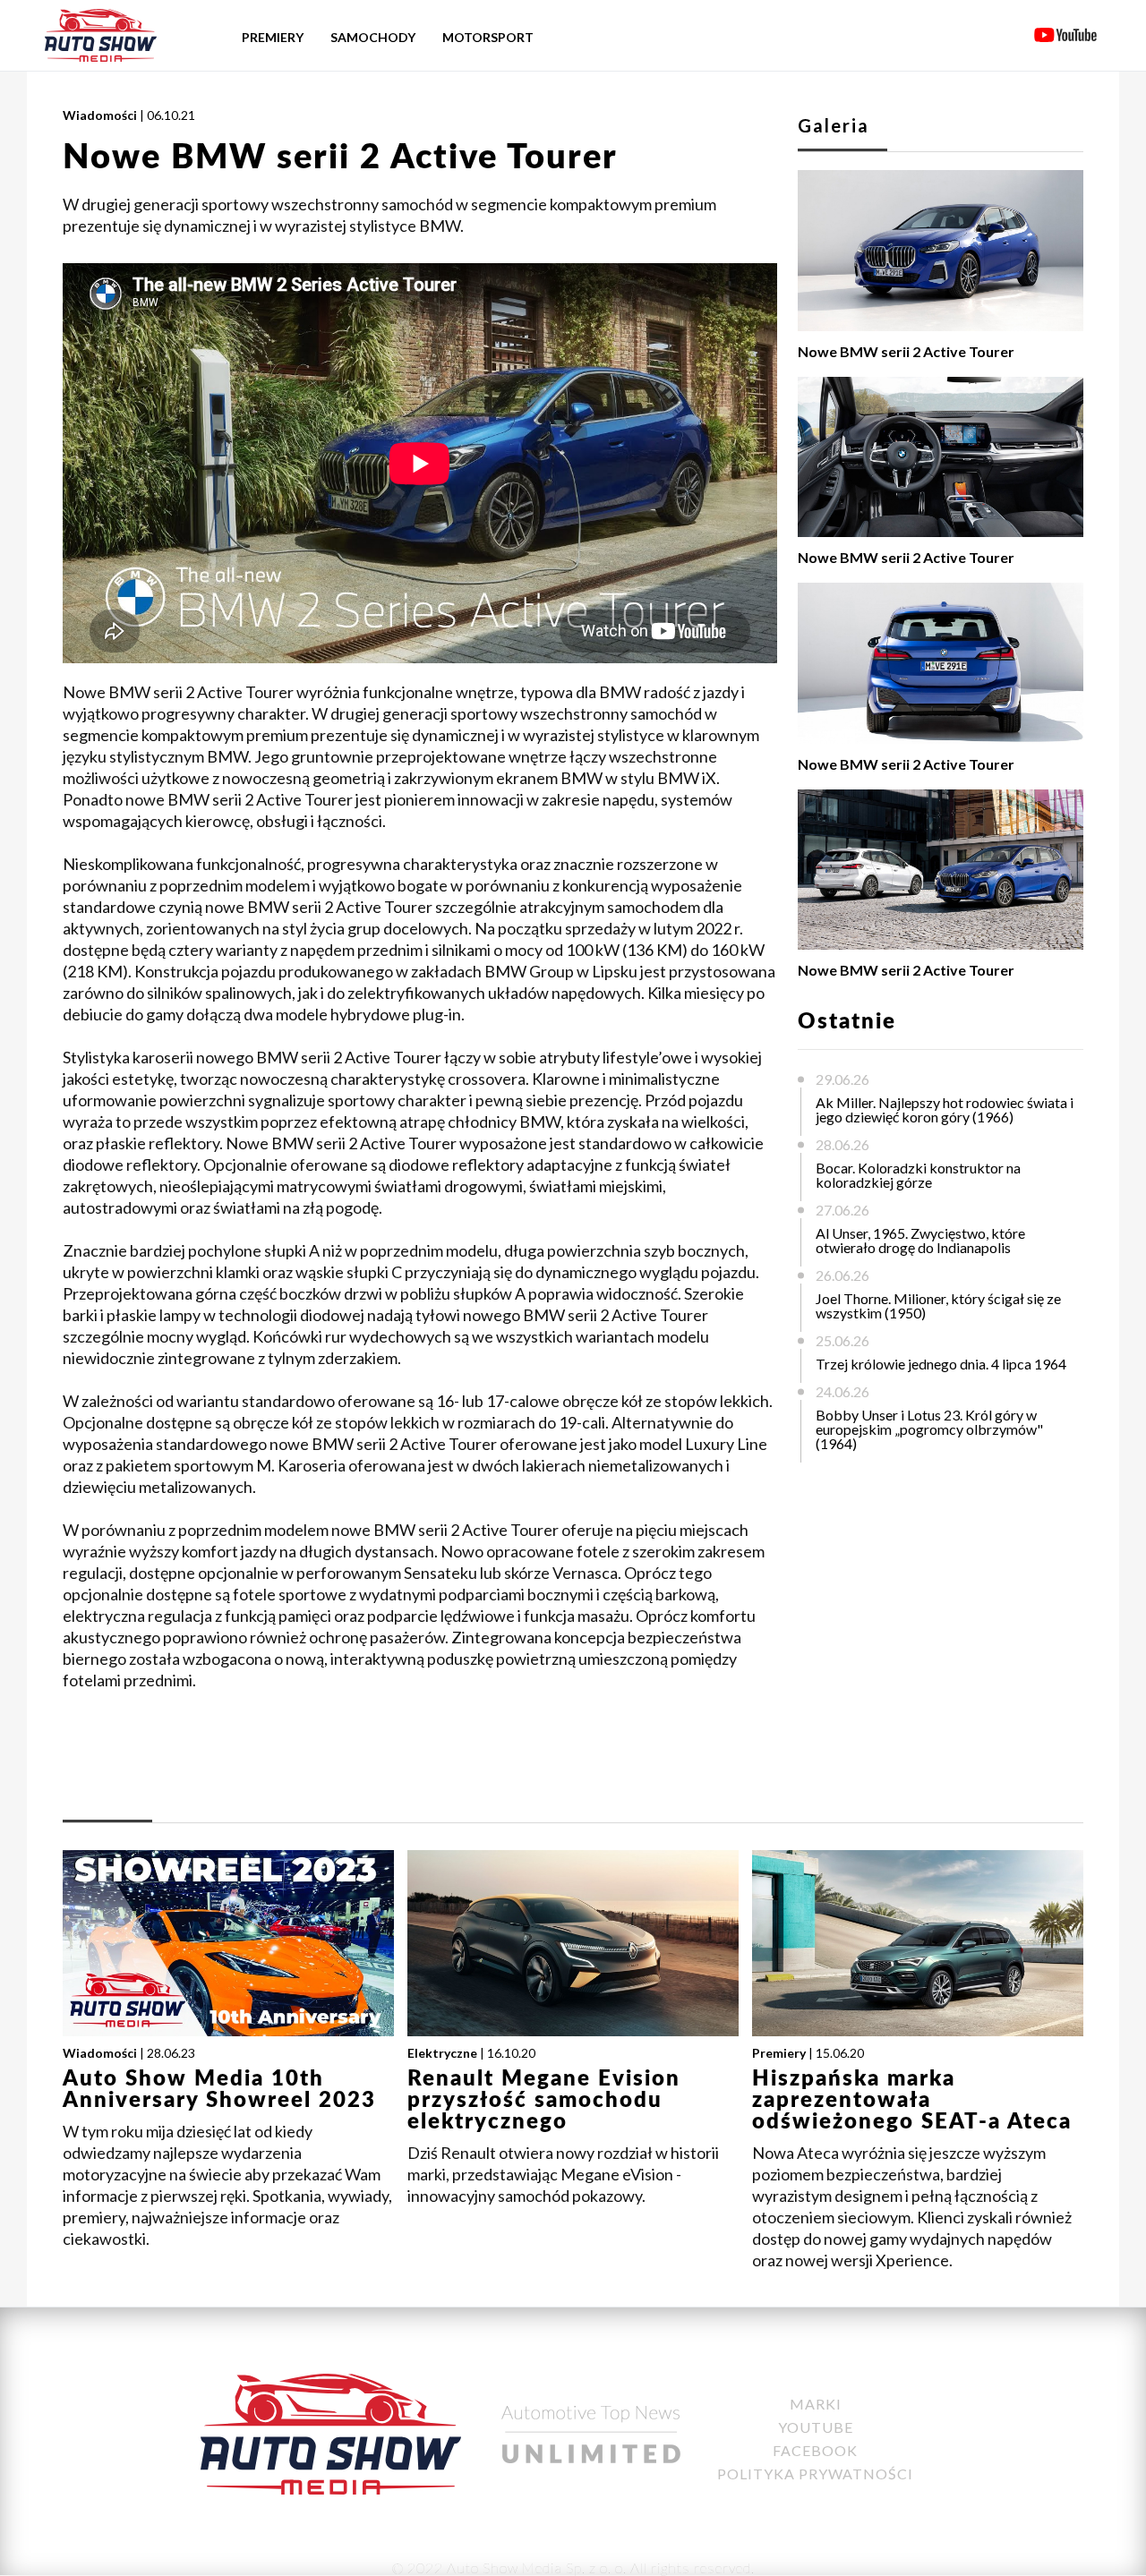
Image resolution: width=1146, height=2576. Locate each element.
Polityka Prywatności (815, 2474)
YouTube (816, 2427)
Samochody (373, 37)
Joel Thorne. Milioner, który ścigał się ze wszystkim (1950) (938, 1305)
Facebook (815, 2450)
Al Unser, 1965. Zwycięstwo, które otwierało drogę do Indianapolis (920, 1240)
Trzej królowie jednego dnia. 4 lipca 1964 (941, 1364)
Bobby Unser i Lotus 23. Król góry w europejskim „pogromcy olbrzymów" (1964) (929, 1429)
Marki (816, 2404)
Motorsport (488, 37)
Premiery (273, 37)
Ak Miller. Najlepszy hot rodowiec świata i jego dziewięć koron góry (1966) (945, 1109)
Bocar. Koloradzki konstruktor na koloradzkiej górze (918, 1175)
